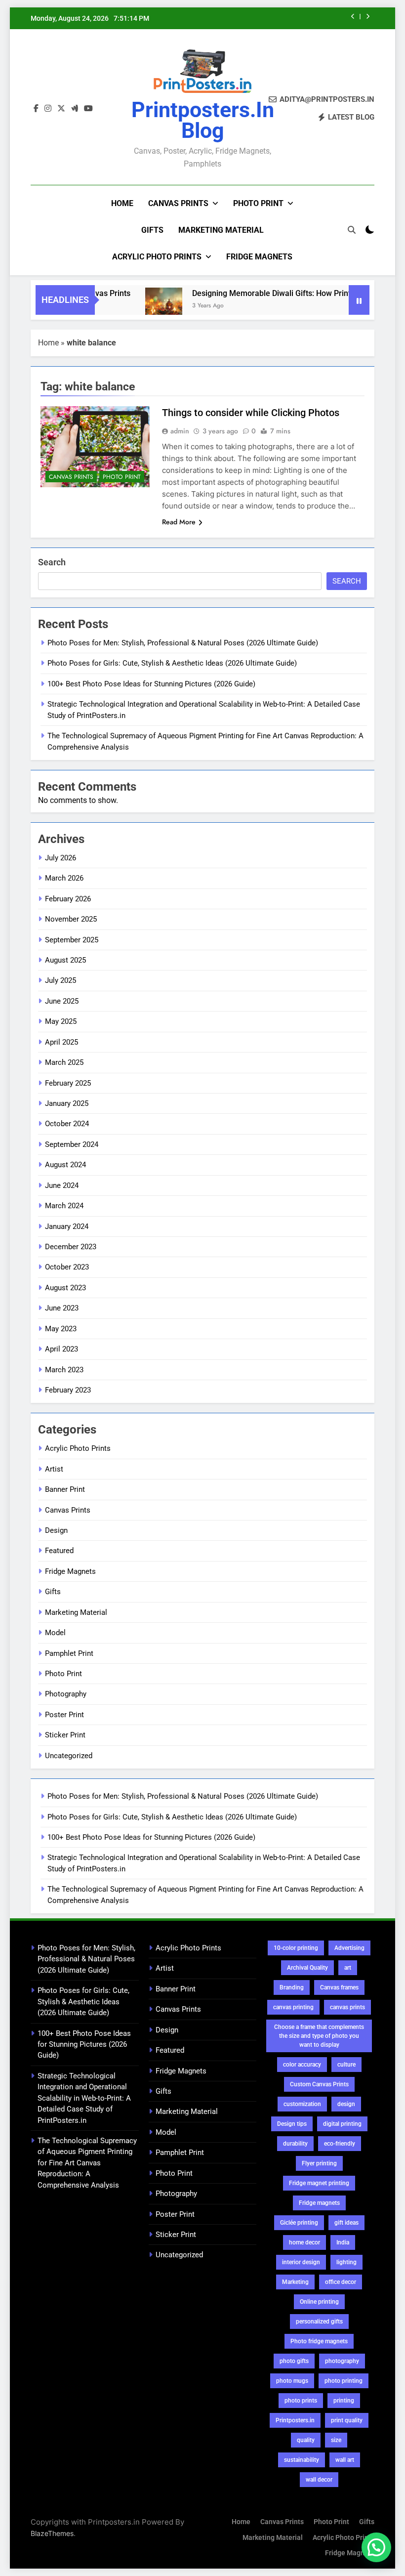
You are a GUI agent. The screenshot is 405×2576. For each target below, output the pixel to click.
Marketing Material (221, 230)
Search (52, 562)
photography (342, 2361)
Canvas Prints (178, 203)
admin (180, 431)
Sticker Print (65, 1735)
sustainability (302, 2460)
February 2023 (68, 1390)
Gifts (152, 230)
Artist (54, 1469)
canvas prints (347, 2007)
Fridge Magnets (259, 257)
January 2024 (67, 1226)
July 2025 (61, 980)
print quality (347, 2420)
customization (302, 2104)
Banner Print (65, 1489)
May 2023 (61, 1329)
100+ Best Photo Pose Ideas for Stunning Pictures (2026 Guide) (151, 684)
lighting (346, 2262)
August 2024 (65, 1165)
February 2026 (68, 899)
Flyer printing (319, 2163)
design (346, 2104)
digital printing (342, 2124)
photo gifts (294, 2361)
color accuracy (302, 2065)
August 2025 (65, 960)
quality (306, 2440)
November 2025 (71, 919)
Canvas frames (339, 1987)
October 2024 (67, 1124)
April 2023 (61, 1349)
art (348, 1968)
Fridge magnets (319, 2203)
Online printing (319, 2302)
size (336, 2440)
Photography (66, 1694)
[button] (376, 2547)
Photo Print (258, 203)
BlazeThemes (52, 2533)
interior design (301, 2262)
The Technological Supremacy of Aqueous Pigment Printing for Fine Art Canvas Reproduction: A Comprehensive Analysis (87, 2163)
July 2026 (61, 858)
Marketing (295, 2282)
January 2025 (67, 1103)
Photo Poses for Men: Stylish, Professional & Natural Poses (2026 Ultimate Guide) (183, 643)
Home (122, 203)
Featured (59, 1551)
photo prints (301, 2401)
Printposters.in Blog (203, 120)
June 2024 (62, 1185)
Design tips (292, 2124)
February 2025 (68, 1083)
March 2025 (64, 1062)
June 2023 (62, 1308)
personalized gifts (319, 2322)
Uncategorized (69, 1756)
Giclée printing (299, 2223)
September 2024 (72, 1144)
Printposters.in (295, 2420)
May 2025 (61, 1021)
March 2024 (64, 1206)
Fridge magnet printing (319, 2183)
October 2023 (67, 1267)
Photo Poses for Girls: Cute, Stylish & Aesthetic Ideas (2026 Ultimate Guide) (172, 663)
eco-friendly (340, 2144)
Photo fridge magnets (319, 2341)
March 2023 (64, 1370)
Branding (292, 1987)
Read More (179, 522)
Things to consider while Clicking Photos (251, 413)
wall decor (319, 2480)
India (343, 2242)
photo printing (344, 2381)
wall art (345, 2460)
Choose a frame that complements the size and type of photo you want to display (319, 2036)
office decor (341, 2282)
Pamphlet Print (69, 1653)
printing (344, 2401)
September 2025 (72, 940)
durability (295, 2144)
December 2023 (71, 1247)
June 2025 (62, 1001)
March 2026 (64, 878)
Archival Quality (307, 1968)
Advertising (349, 1948)
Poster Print (64, 1715)
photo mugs (292, 2381)
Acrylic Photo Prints (157, 257)
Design (56, 1530)
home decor (304, 2242)
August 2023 (65, 1288)
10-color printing (296, 1948)
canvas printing (293, 2007)
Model (55, 1633)
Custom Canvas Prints (319, 2084)
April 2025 (61, 1042)
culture (346, 2065)
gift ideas (346, 2223)
